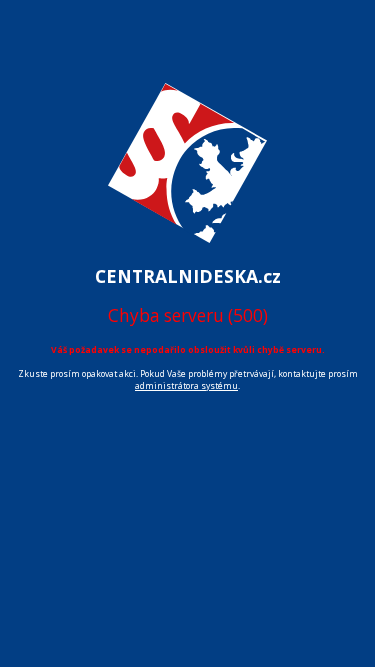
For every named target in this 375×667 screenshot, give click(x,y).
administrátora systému (186, 386)
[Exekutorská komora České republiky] (188, 253)
